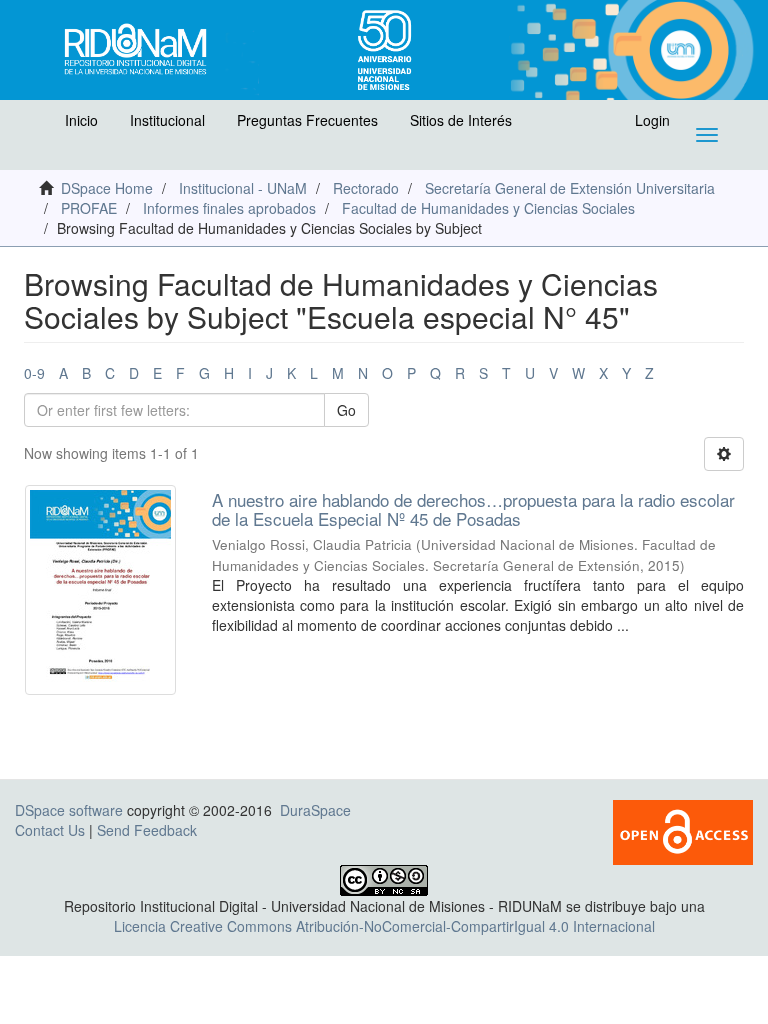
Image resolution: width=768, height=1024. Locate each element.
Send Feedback (147, 830)
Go (346, 410)
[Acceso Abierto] (683, 830)
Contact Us (50, 830)
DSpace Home (107, 188)
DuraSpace (315, 810)
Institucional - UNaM (243, 188)
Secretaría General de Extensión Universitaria (570, 188)
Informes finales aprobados (229, 208)
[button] (37, 125)
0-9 (34, 373)
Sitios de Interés (461, 120)
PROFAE (89, 208)
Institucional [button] (167, 120)
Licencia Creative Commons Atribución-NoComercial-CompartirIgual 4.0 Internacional (384, 926)
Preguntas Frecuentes (307, 120)
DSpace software (69, 810)
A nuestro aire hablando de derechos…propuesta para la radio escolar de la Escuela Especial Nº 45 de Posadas (473, 509)
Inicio (81, 120)
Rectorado (366, 188)
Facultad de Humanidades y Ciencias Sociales (488, 208)
